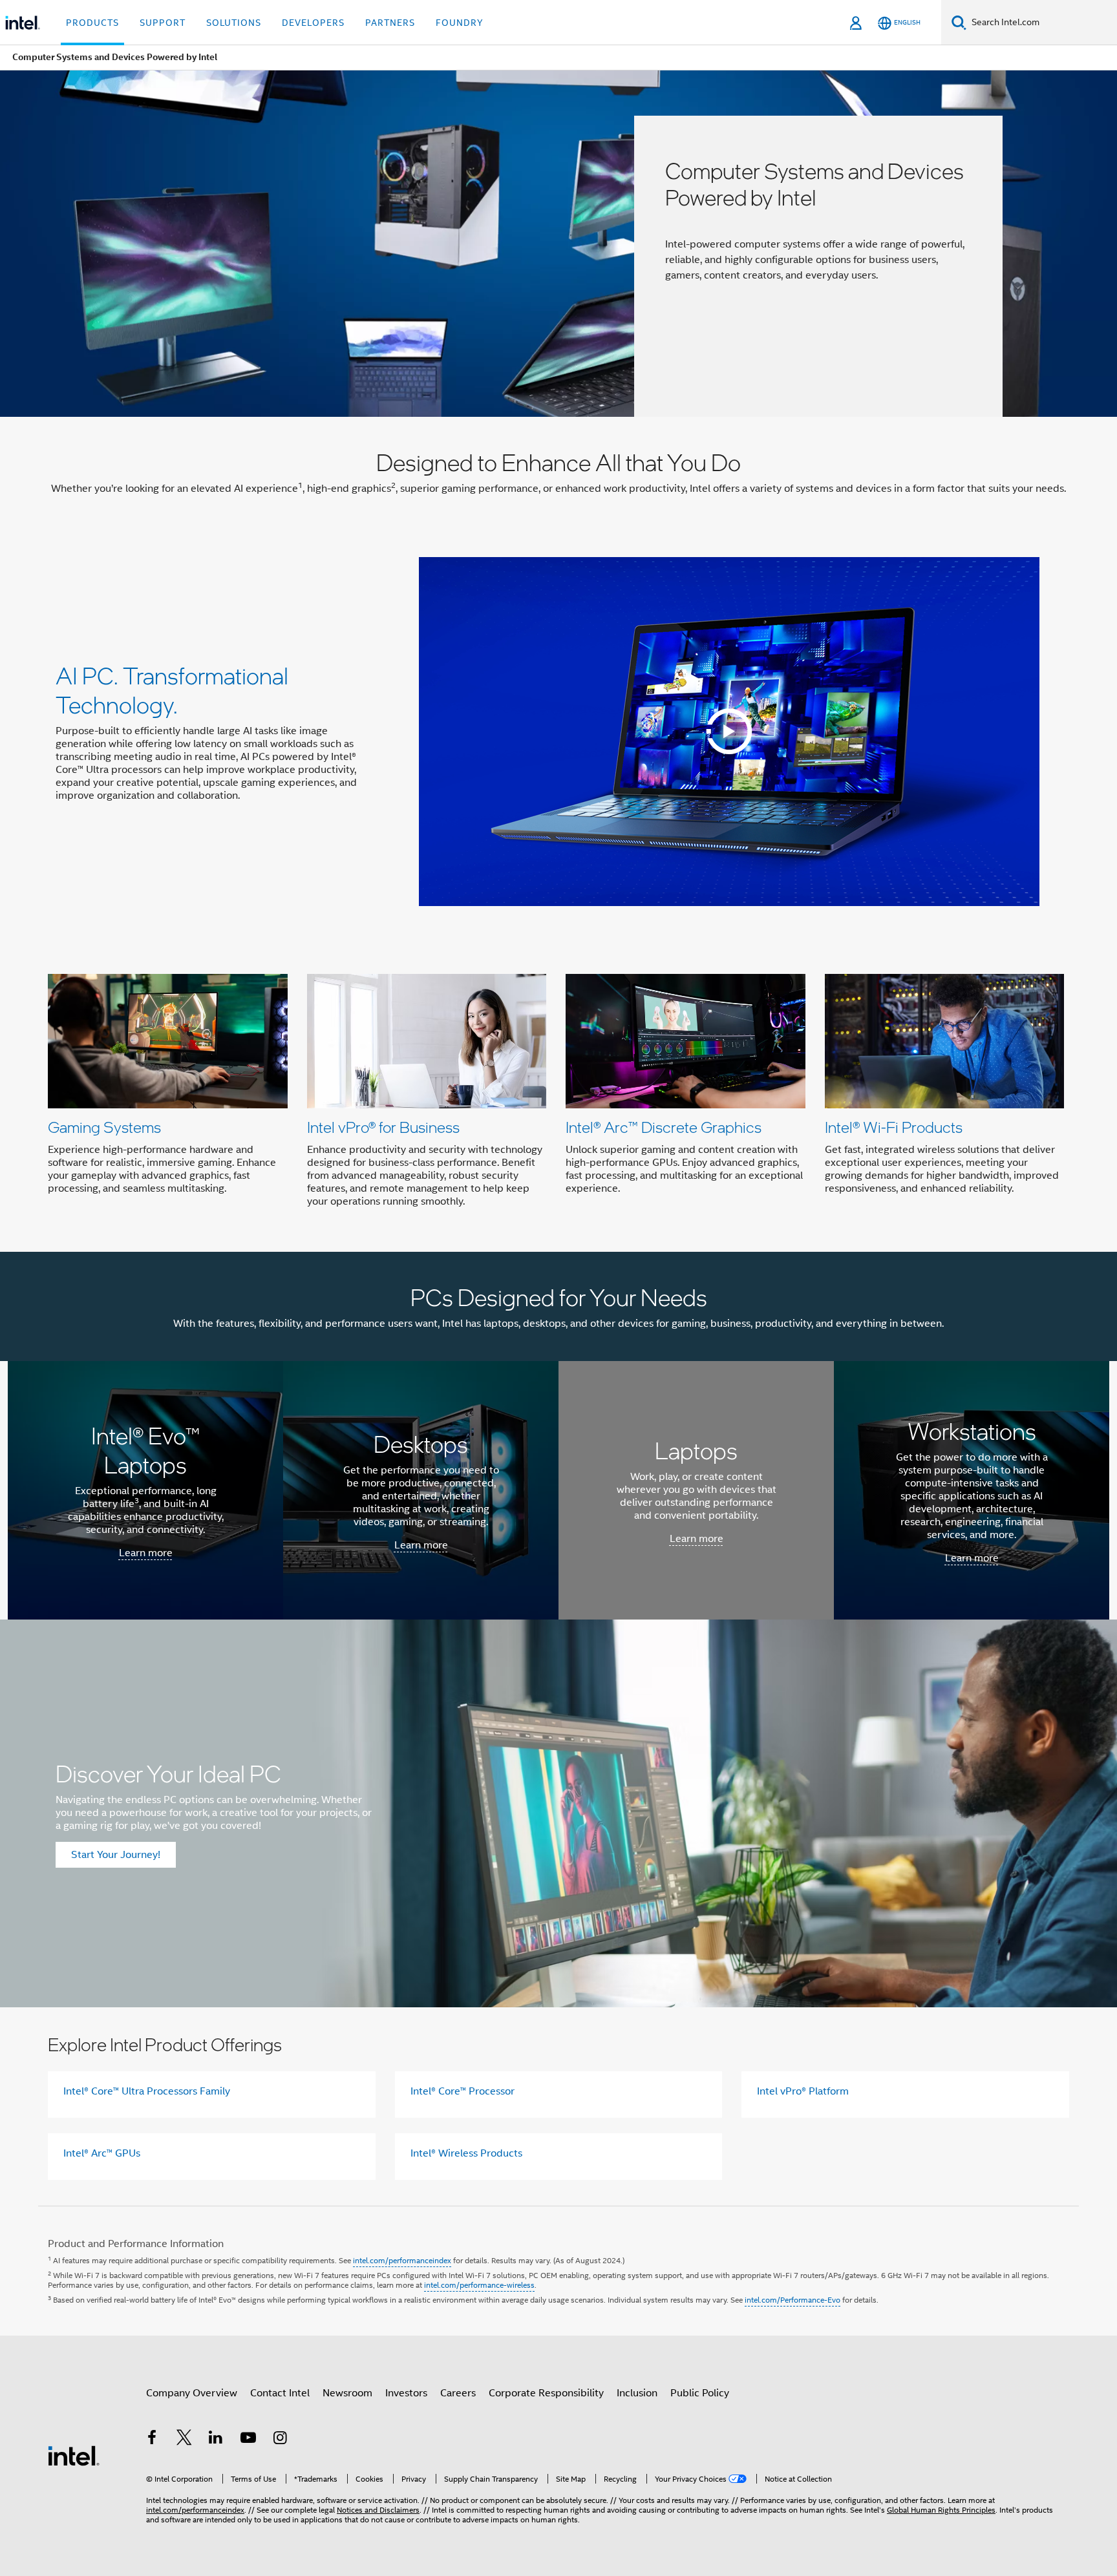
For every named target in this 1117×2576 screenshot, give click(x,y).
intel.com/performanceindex (402, 2260)
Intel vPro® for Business (383, 1127)
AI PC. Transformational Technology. (172, 690)
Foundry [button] (460, 23)
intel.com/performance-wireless (479, 2285)
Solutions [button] (234, 23)
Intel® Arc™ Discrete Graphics (664, 1127)
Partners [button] (390, 23)
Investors (406, 2393)
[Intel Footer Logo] (74, 2455)
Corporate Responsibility (546, 2393)
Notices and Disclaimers (378, 2510)
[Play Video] (729, 732)
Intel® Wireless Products (466, 2153)
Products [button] (92, 23)
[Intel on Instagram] (280, 2440)
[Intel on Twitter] (184, 2440)
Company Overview (192, 2393)
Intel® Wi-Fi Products (894, 1127)
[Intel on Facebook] (152, 2440)
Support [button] (163, 23)
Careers (458, 2393)
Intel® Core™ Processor (463, 2091)
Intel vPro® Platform (803, 2091)
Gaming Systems (104, 1127)
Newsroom (347, 2393)
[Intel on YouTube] (248, 2440)
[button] (558, 1094)
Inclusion (637, 2393)
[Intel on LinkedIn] (216, 2440)
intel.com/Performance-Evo (793, 2300)
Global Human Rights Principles (941, 2510)
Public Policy (700, 2393)
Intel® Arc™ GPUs (102, 2153)
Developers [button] (313, 23)
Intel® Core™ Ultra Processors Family (147, 2091)
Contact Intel (280, 2393)
